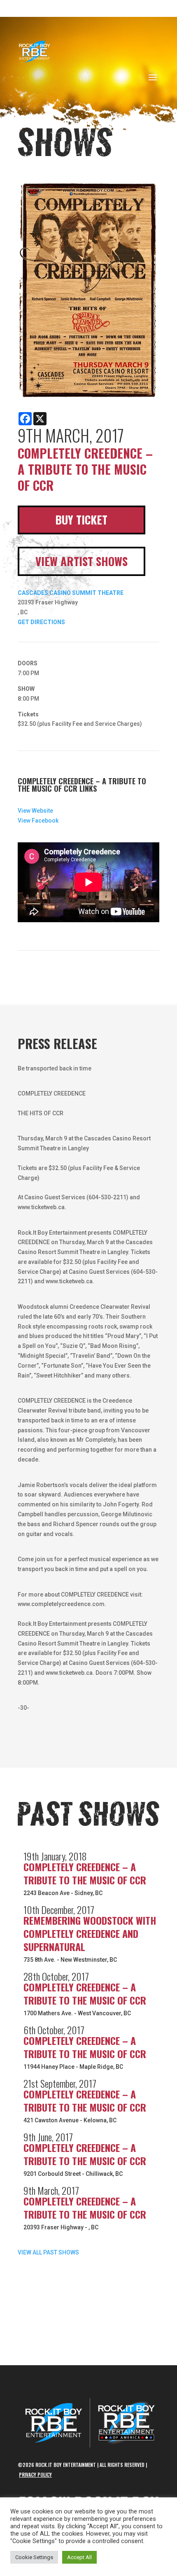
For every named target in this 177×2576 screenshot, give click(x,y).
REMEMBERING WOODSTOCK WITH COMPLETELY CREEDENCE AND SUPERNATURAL (90, 1933)
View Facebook (38, 821)
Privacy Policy (35, 2475)
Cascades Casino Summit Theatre (71, 593)
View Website (35, 811)
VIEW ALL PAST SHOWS (48, 2252)
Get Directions (41, 622)
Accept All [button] (79, 2557)
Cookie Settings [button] (34, 2557)
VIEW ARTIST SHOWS (82, 561)
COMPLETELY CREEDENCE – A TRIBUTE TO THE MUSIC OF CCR (85, 1873)
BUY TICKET (81, 520)
